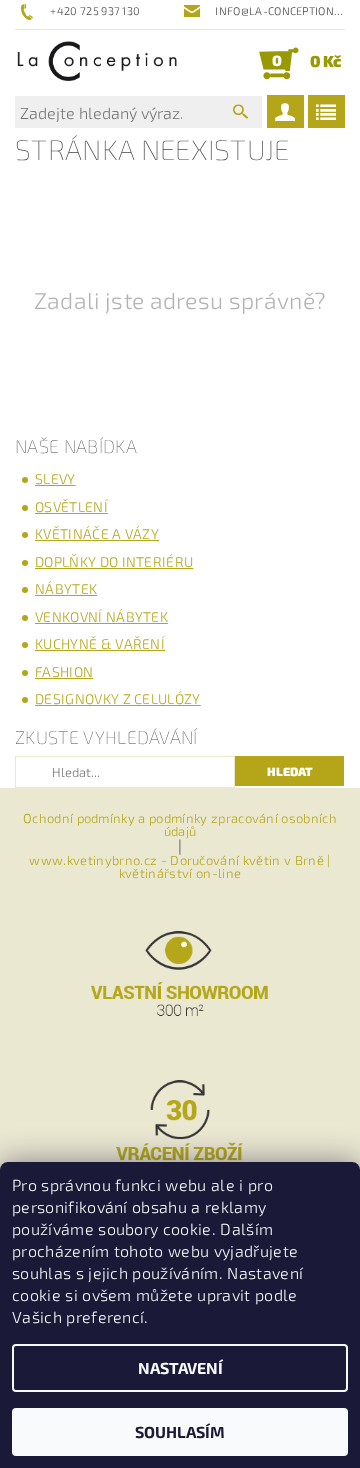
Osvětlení (71, 506)
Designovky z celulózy (118, 698)
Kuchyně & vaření (100, 643)
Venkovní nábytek (101, 616)
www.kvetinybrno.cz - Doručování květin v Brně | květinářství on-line (179, 867)
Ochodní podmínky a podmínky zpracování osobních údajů (180, 825)
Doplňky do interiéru (114, 561)
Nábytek (66, 588)
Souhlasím (180, 1431)
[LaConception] (97, 63)
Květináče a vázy (97, 533)
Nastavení (180, 1367)
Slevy (55, 478)
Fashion (64, 671)
